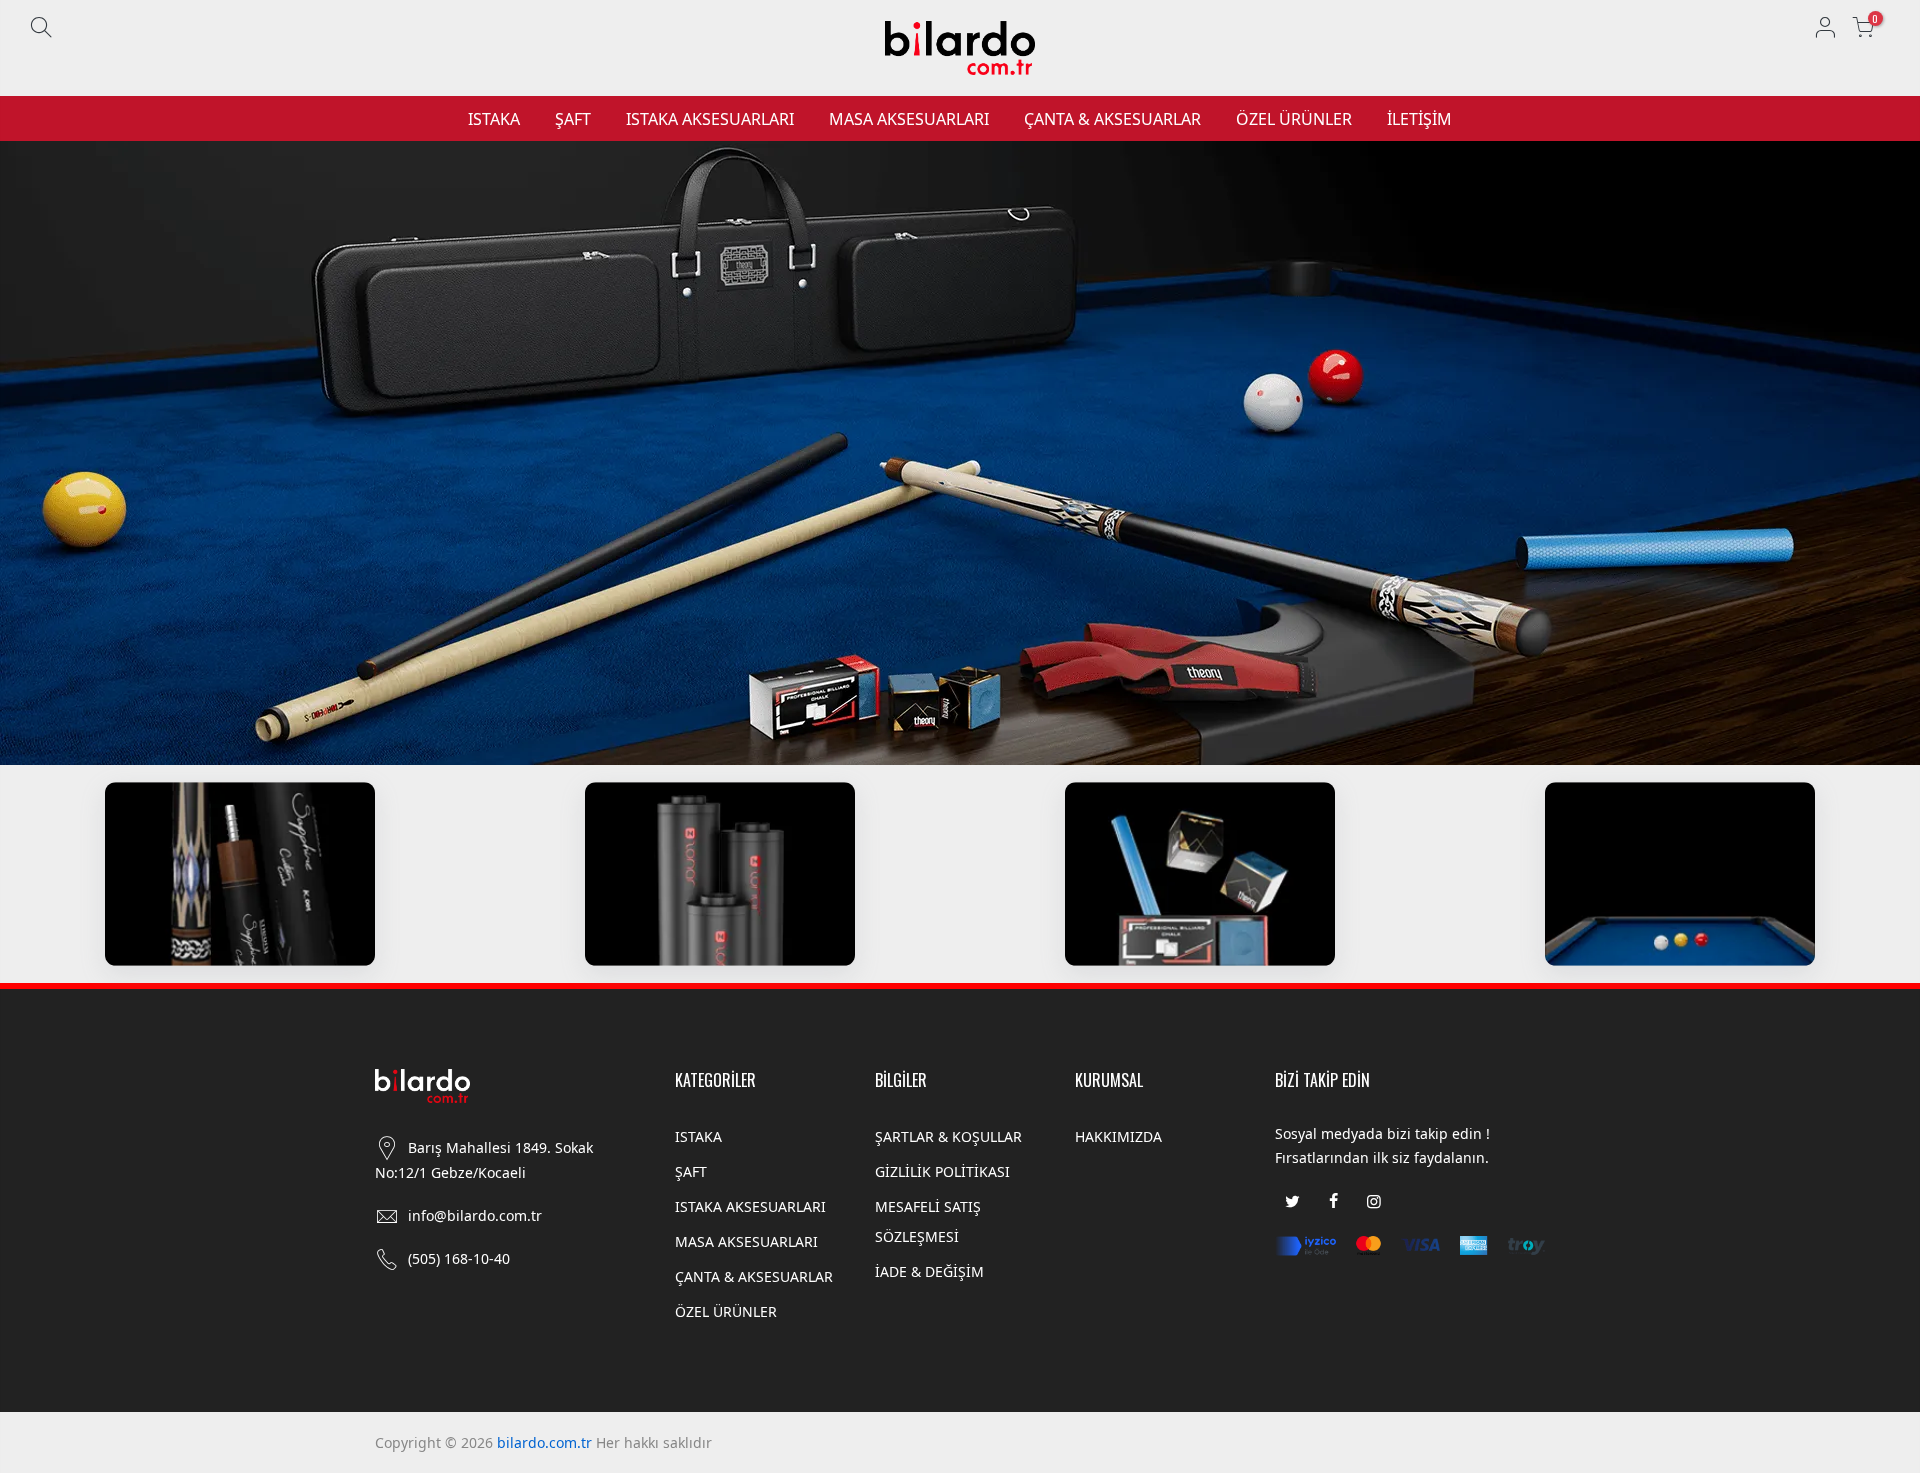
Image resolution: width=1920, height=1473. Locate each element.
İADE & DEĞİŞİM (929, 1271)
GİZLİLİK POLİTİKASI (942, 1171)
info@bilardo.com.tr (475, 1215)
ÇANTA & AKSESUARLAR (1112, 119)
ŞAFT (573, 119)
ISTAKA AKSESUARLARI (710, 119)
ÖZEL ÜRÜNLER (1294, 119)
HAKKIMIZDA (1118, 1136)
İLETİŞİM (1419, 119)
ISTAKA (494, 119)
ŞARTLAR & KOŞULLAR (948, 1136)
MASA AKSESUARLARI (909, 119)
